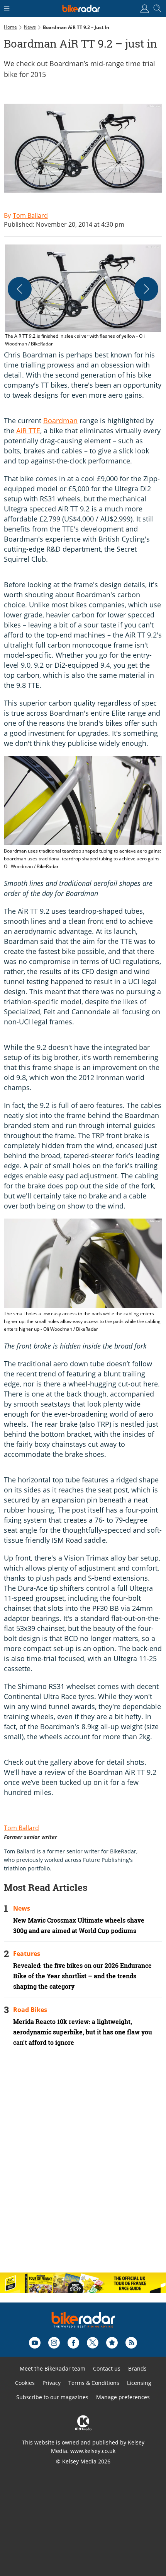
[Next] (146, 289)
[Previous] (20, 289)
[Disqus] (83, 2166)
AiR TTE (28, 431)
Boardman (60, 421)
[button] (83, 296)
